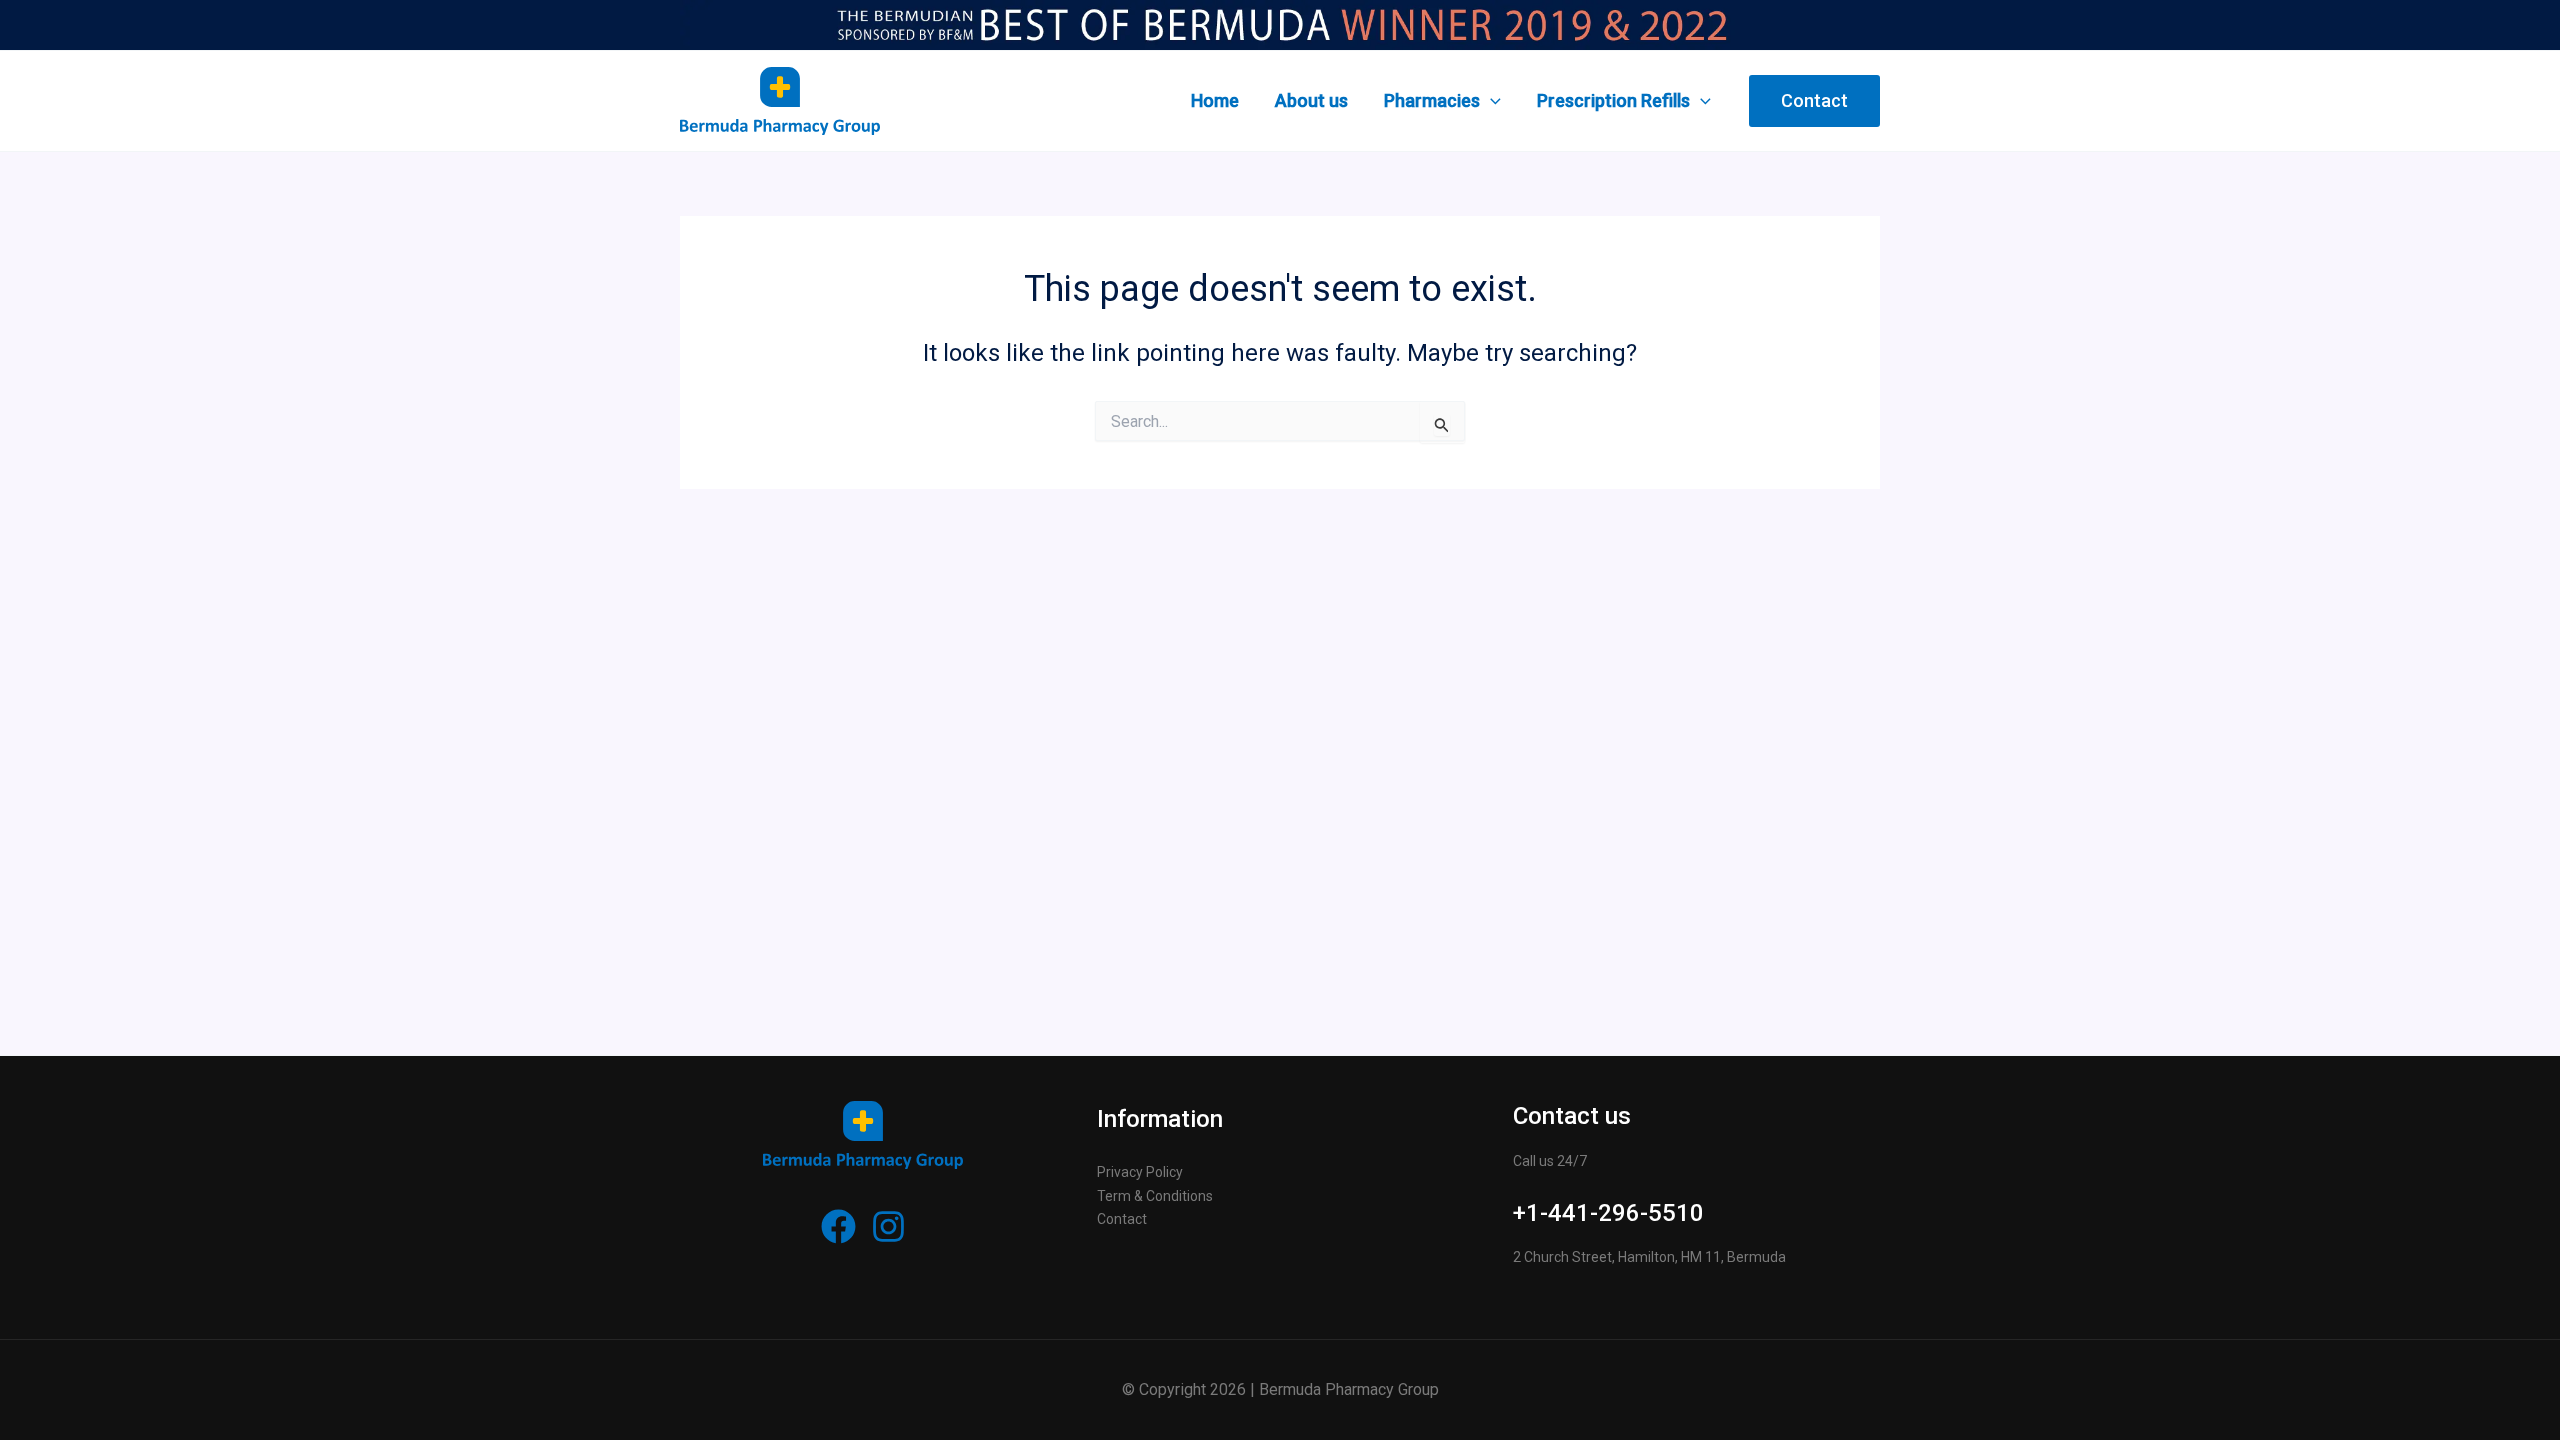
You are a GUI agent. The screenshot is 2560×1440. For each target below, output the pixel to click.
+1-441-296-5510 (1608, 1213)
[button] (1814, 101)
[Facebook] (838, 1226)
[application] (1490, 101)
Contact (1122, 1219)
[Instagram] (888, 1226)
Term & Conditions (1155, 1196)
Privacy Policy (1140, 1172)
